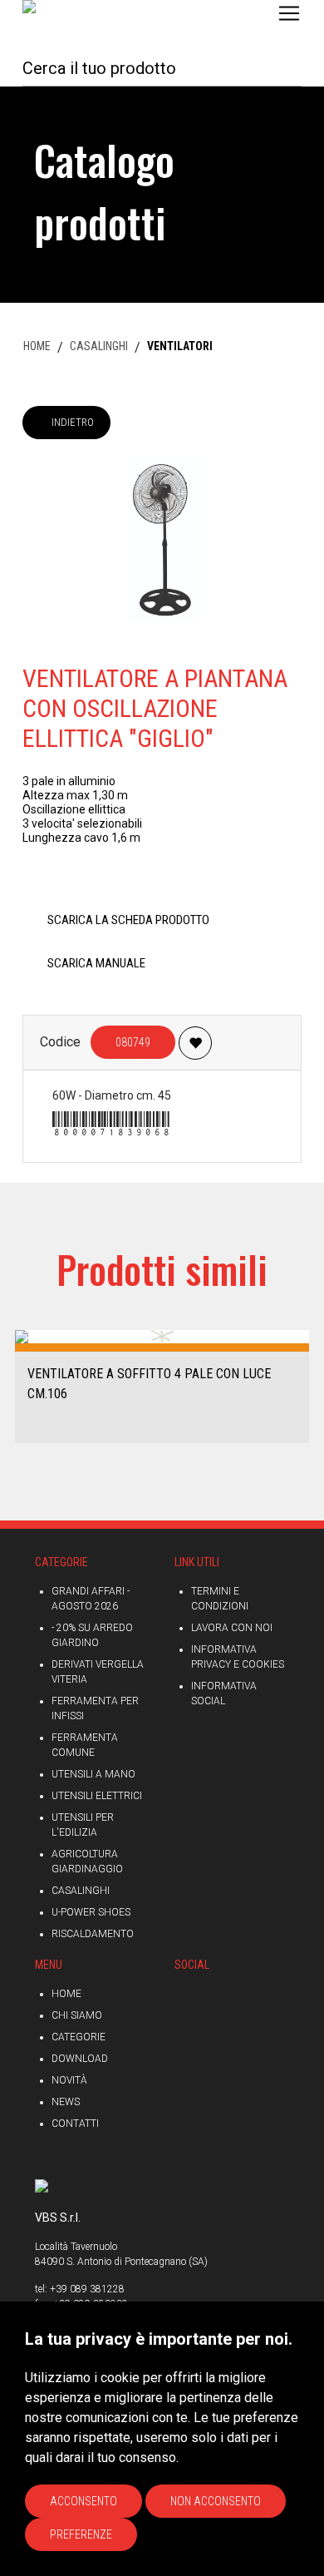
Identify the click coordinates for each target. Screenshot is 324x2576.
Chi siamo (77, 2015)
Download (80, 2059)
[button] (19, 1385)
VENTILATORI (180, 346)
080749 (133, 1042)
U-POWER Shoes (91, 1912)
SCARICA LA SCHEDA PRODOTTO (128, 920)
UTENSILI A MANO (93, 1774)
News (66, 2102)
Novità (69, 2080)
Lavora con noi (232, 1628)
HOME (37, 346)
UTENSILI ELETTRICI (97, 1796)
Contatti (75, 2124)
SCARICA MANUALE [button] (96, 963)
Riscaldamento (93, 1934)
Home (66, 1994)
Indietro (73, 422)
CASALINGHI (99, 346)
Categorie (79, 2037)
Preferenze (81, 2534)
